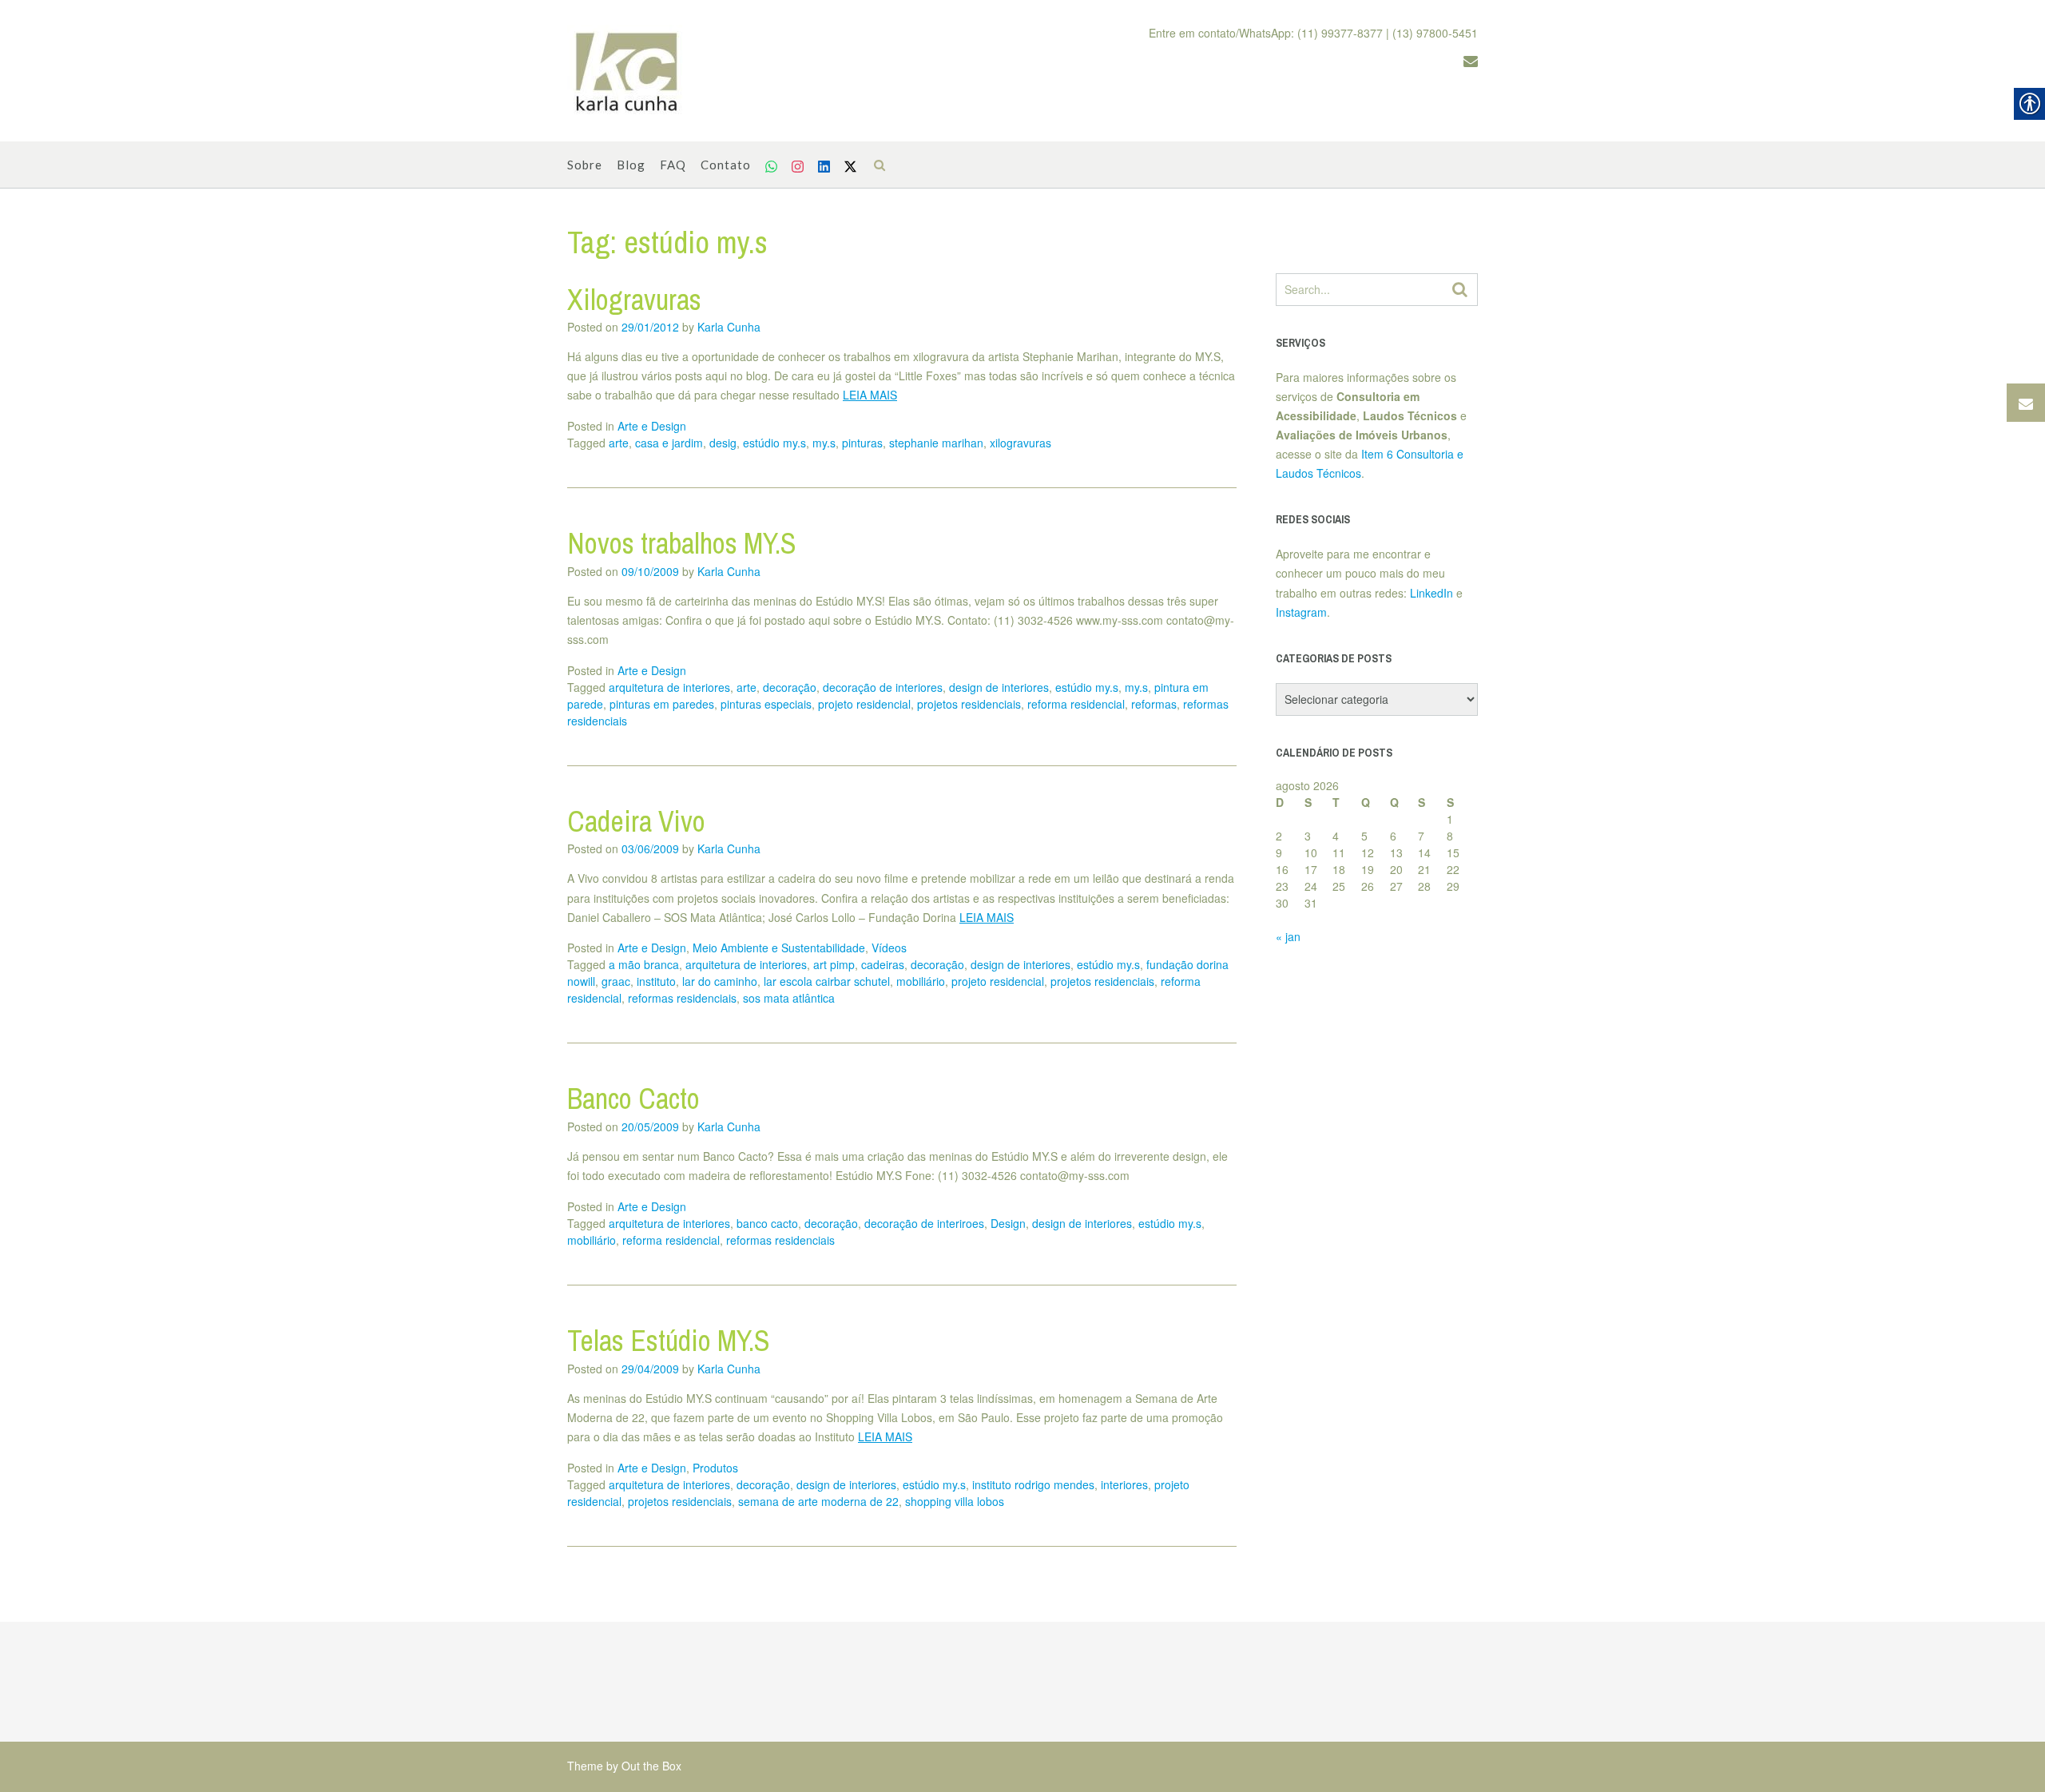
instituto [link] (656, 981)
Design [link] (1008, 1223)
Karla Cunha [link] (729, 327)
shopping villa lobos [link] (955, 1501)
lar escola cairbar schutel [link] (827, 981)
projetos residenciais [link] (969, 704)
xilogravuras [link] (1021, 443)
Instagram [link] (1301, 612)
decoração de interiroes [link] (924, 1223)
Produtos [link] (715, 1468)
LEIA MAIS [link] (870, 395)
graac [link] (616, 981)
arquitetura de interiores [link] (669, 687)
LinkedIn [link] (1431, 593)
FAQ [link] (673, 165)
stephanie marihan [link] (936, 443)
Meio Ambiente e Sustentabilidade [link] (779, 948)
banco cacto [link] (767, 1223)
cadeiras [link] (883, 964)
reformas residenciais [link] (682, 998)
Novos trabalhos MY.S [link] (682, 543)
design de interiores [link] (999, 687)
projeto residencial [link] (864, 704)
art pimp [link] (834, 964)
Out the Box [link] (651, 1766)
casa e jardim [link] (669, 443)
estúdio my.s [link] (774, 443)
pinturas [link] (862, 443)
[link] (627, 71)
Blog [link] (631, 165)
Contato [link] (726, 165)
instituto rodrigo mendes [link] (1033, 1484)
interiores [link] (1124, 1484)
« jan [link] (1288, 936)
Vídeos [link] (889, 948)
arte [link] (619, 443)
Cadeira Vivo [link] (636, 821)
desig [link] (723, 443)
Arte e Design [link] (652, 426)
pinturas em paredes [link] (662, 704)
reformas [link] (1154, 704)
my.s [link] (824, 443)
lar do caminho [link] (720, 981)
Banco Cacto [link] (633, 1099)
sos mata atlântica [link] (789, 998)
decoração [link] (790, 687)
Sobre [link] (585, 165)
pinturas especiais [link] (766, 704)
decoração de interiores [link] (883, 687)
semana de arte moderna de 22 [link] (818, 1501)
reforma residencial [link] (1076, 704)
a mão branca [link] (644, 964)
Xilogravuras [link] (634, 300)
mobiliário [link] (921, 981)
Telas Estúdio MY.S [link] (669, 1341)
